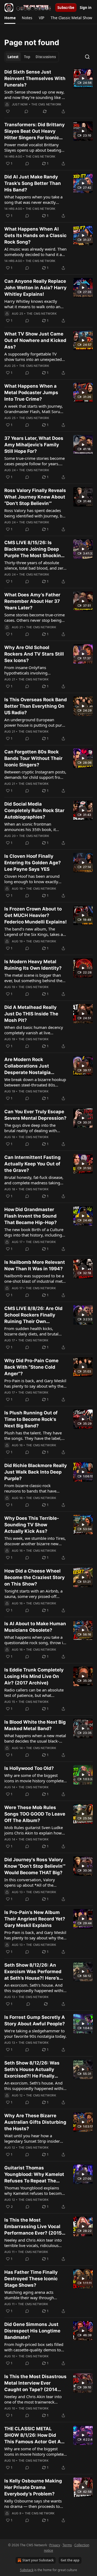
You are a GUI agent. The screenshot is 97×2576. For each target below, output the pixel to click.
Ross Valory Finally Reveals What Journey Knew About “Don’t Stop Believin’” (35, 497)
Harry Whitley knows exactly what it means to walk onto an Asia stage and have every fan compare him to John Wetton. (32, 304)
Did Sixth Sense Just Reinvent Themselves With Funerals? (35, 78)
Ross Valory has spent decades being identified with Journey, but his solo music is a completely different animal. (35, 513)
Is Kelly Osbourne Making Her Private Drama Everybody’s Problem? (33, 2487)
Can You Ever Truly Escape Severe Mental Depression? (35, 1115)
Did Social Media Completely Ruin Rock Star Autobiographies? (34, 810)
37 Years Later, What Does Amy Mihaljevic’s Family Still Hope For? (34, 445)
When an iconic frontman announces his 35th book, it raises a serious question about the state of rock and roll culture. (34, 827)
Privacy (55, 2545)
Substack (27, 2570)
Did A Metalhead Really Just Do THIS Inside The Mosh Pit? (31, 1014)
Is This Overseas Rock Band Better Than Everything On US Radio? (36, 706)
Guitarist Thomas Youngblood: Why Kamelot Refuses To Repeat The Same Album (34, 2175)
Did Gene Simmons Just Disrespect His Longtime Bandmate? (32, 2331)
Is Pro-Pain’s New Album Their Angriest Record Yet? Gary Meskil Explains (35, 1919)
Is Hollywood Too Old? (29, 1768)
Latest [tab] (13, 57)
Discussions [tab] (46, 57)
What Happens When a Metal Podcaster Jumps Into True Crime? (31, 393)
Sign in (86, 8)
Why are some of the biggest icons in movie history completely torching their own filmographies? (36, 1778)
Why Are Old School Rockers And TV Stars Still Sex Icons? (34, 654)
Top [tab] (27, 57)
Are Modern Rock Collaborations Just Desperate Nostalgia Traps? (27, 1066)
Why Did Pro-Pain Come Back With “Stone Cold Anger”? (31, 1367)
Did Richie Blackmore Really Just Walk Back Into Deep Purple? (36, 1472)
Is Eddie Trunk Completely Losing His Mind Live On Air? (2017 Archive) (34, 1676)
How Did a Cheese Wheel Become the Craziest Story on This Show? (34, 1577)
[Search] (87, 57)
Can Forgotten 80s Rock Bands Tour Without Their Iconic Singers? (33, 758)
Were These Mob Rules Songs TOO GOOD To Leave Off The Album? (35, 1814)
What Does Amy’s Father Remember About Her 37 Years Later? (32, 601)
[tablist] (32, 57)
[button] (10, 18)
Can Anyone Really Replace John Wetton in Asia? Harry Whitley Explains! (35, 288)
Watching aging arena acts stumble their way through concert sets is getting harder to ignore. (34, 2295)
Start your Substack (38, 2560)
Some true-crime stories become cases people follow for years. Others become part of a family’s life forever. (35, 461)
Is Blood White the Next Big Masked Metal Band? (35, 1725)
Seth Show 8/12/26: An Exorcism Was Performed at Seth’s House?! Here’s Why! (33, 1972)
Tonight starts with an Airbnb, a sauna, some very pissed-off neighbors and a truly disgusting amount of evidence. (34, 1594)
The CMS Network (46, 104)
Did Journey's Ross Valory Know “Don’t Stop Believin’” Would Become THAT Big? (35, 1866)
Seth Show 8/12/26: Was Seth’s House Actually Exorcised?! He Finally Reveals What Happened (32, 2070)
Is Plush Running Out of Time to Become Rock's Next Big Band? (31, 1419)
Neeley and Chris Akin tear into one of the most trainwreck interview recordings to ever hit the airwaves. (33, 2399)
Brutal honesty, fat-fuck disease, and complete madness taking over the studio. (34, 1180)
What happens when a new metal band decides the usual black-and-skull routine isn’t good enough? (35, 1738)
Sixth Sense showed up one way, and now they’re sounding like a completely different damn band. (35, 95)
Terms (67, 2545)
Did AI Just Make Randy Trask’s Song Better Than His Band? (33, 183)
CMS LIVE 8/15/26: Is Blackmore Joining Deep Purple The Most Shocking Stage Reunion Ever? (34, 549)
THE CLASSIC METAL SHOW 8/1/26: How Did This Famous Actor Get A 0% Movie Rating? (33, 2435)
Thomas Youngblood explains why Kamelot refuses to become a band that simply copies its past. (34, 2191)
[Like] (8, 111)
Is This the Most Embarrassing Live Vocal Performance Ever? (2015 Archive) (33, 2227)
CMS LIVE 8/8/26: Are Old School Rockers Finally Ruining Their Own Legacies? (33, 1315)
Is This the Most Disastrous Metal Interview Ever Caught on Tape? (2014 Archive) (35, 2383)
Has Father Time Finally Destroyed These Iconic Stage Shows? (31, 2279)
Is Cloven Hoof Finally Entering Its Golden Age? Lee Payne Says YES (33, 863)
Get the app (70, 2560)
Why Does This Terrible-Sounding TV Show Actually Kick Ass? (32, 1525)
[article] (48, 92)
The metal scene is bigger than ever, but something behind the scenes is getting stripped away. (34, 978)
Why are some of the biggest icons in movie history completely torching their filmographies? (36, 2451)
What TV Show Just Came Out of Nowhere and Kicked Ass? (35, 340)
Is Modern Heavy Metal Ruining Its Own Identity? (33, 965)
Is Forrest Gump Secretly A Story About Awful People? (35, 2020)
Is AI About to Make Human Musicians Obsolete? (35, 1627)
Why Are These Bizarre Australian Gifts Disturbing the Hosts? (35, 2122)
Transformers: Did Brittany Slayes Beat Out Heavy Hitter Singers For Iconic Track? (34, 131)
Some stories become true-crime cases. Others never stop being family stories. (34, 617)
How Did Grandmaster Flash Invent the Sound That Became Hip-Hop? (31, 1216)
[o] (83, 78)
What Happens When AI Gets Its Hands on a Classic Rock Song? (35, 235)
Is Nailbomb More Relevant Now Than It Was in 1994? (35, 1265)
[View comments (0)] (26, 111)
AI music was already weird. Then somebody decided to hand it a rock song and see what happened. (35, 252)
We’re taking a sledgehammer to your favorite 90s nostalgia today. (35, 2033)
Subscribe (66, 8)
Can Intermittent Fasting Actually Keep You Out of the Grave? (32, 1164)
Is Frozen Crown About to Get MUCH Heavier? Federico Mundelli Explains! (36, 915)
